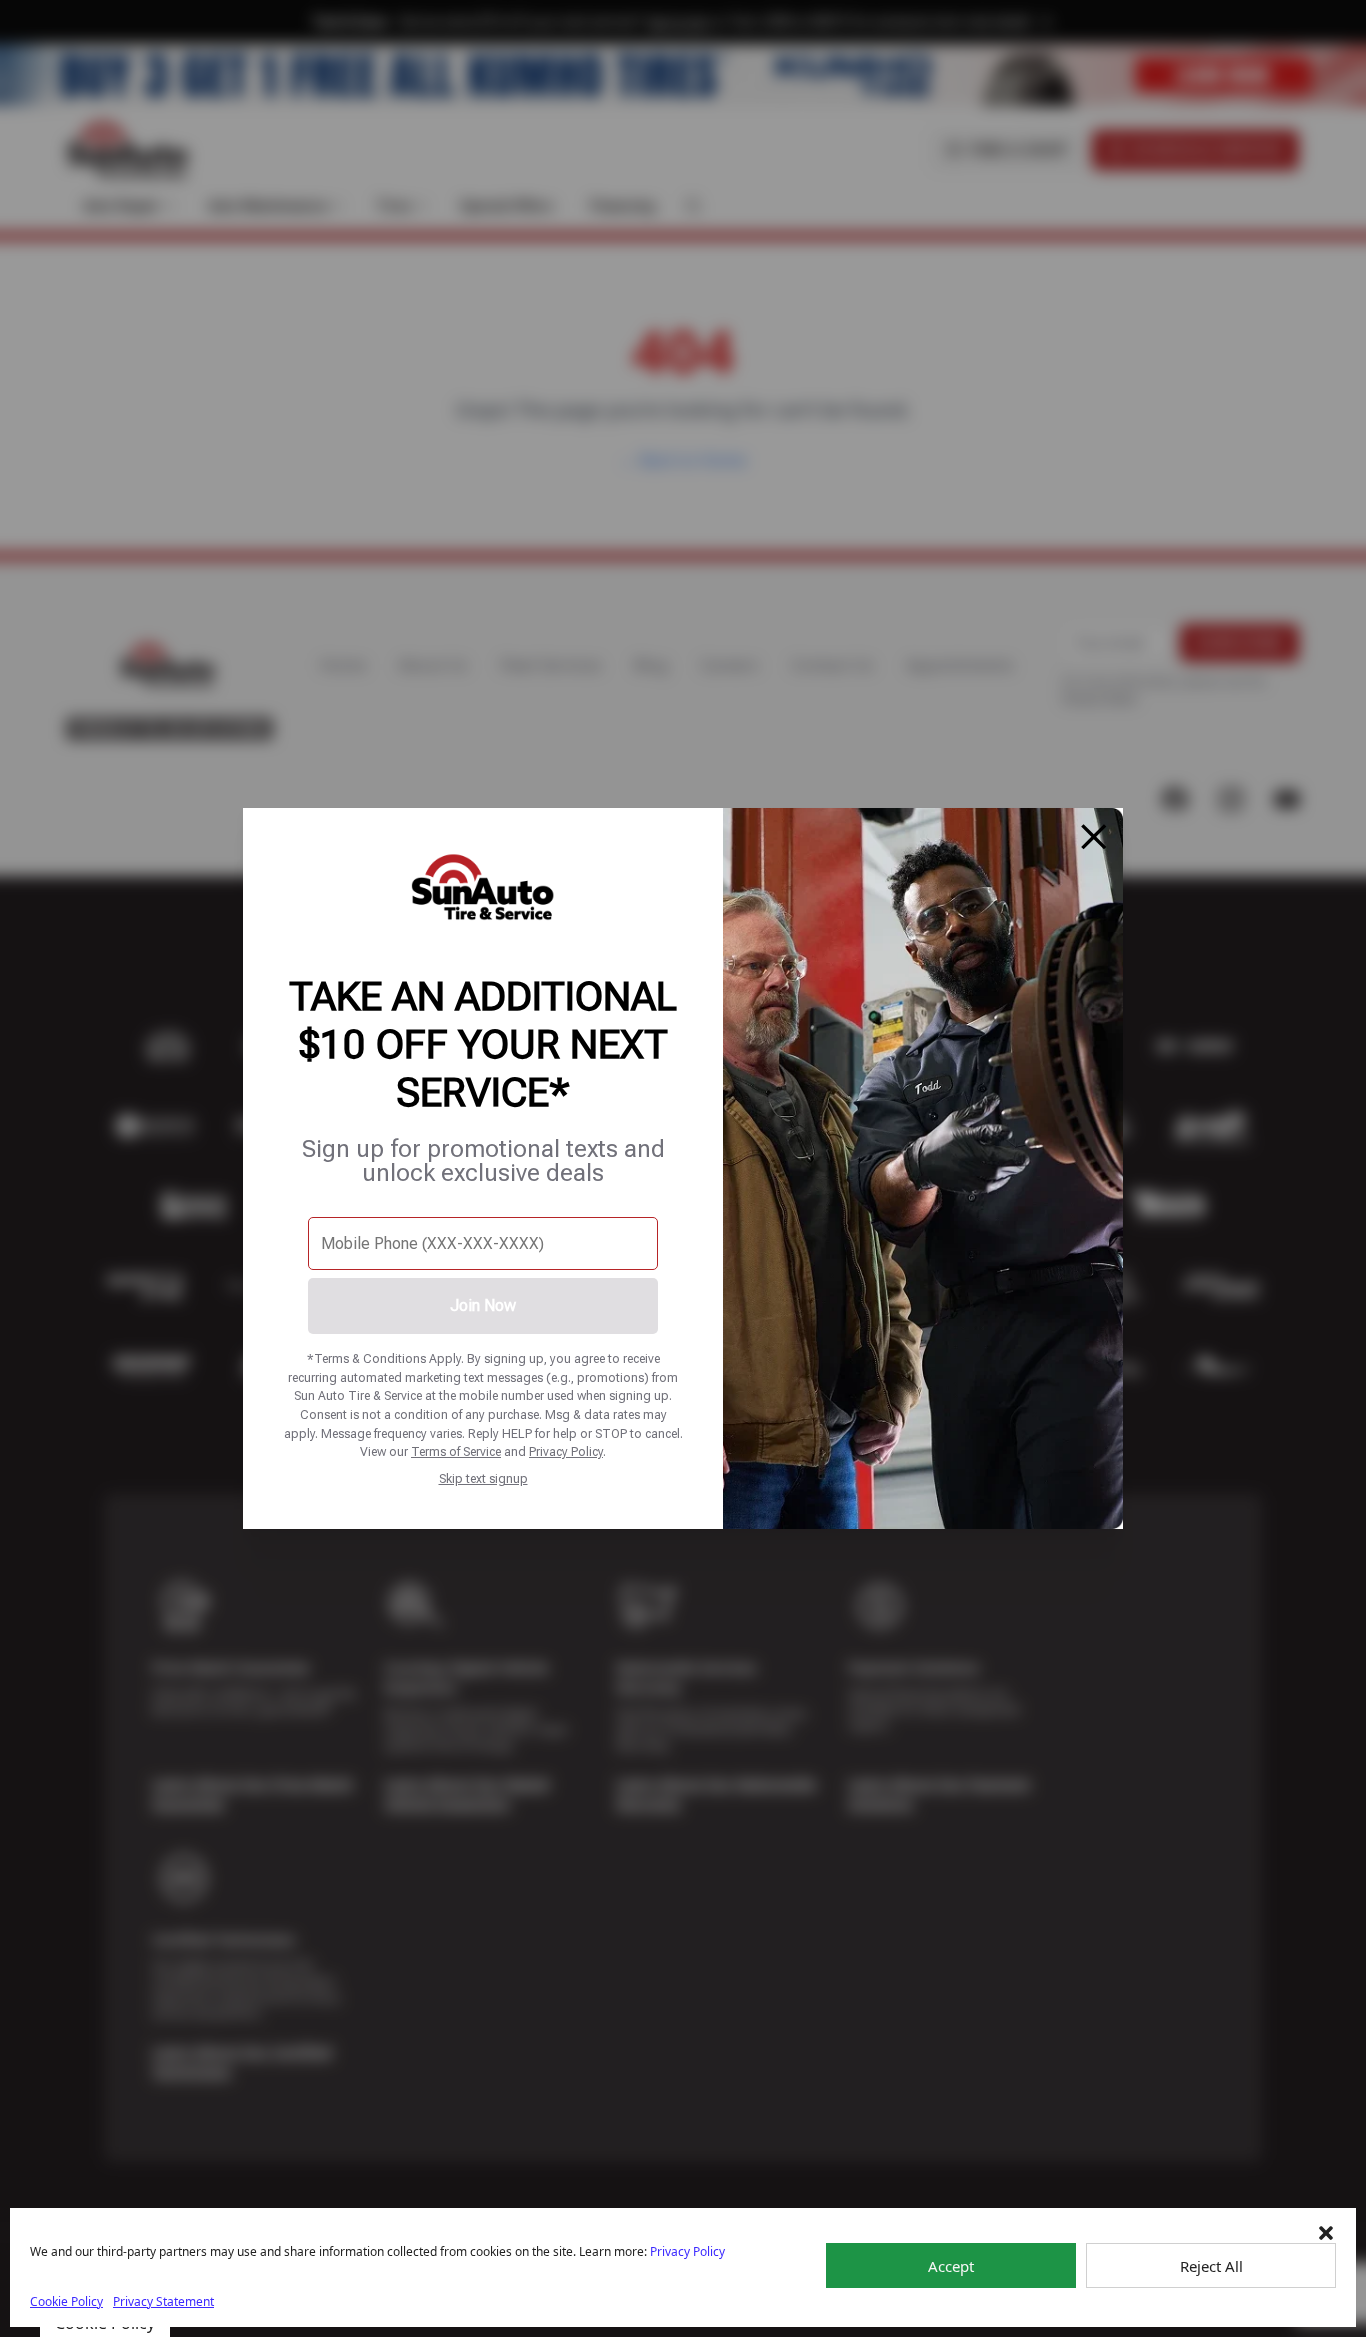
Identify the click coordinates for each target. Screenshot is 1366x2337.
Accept (951, 2266)
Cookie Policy (66, 2301)
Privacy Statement (163, 2301)
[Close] (1094, 837)
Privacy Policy (566, 1451)
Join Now (483, 1305)
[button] (1326, 2233)
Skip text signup (483, 1478)
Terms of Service (456, 1451)
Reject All (1211, 2266)
